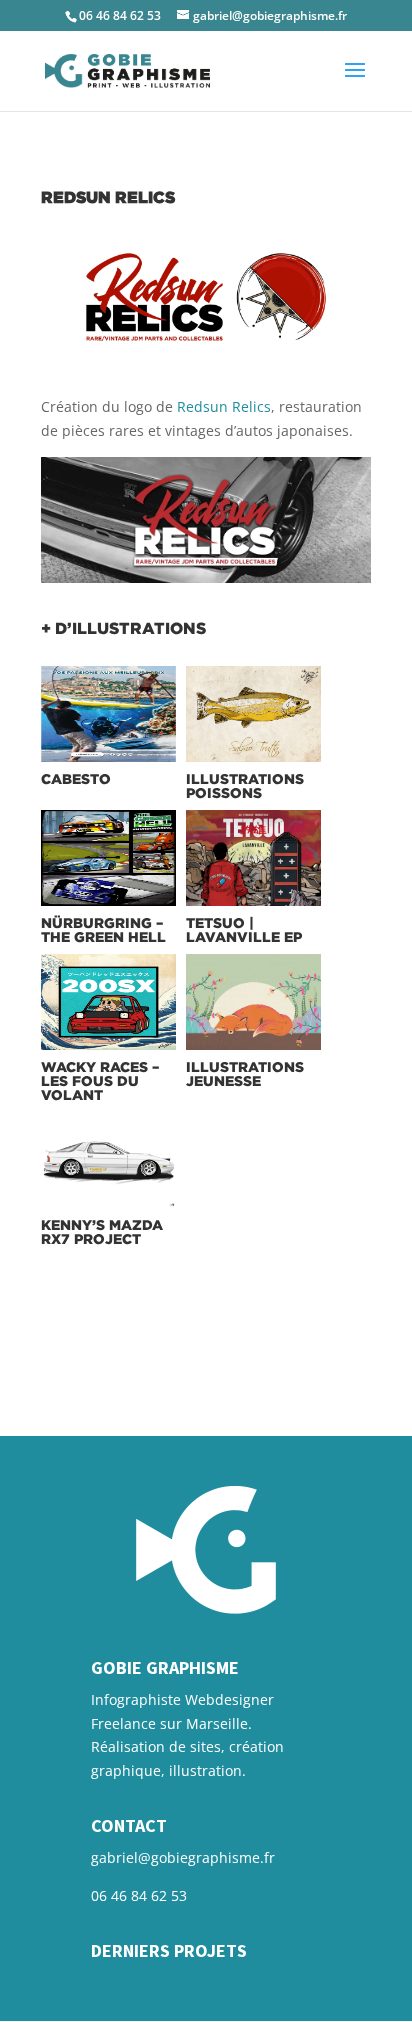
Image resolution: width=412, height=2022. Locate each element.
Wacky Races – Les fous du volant (100, 1080)
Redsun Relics (224, 406)
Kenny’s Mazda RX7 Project (102, 1231)
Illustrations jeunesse (245, 1073)
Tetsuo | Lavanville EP (244, 929)
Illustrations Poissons (245, 785)
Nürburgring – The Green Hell (103, 929)
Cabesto (76, 778)
